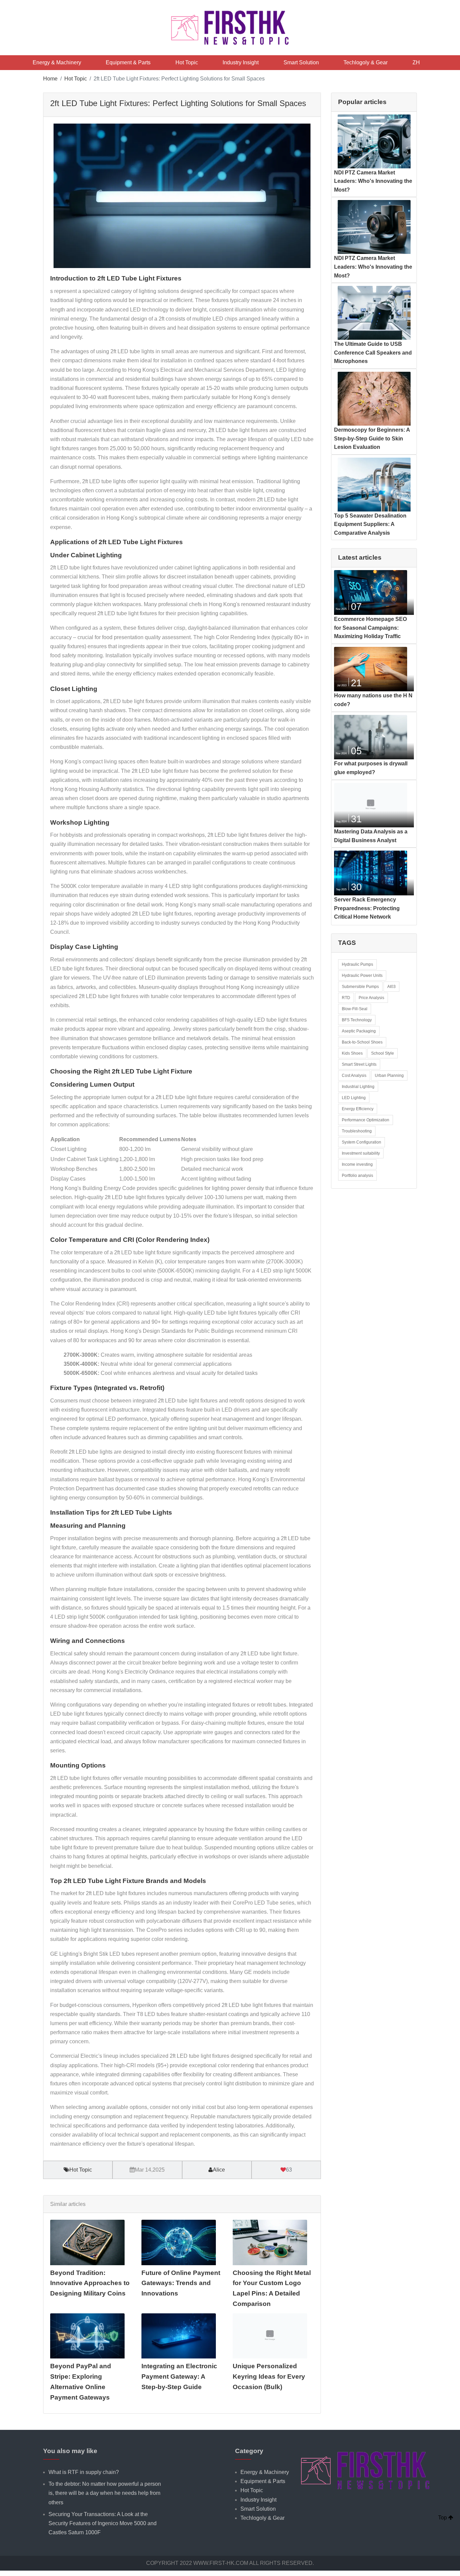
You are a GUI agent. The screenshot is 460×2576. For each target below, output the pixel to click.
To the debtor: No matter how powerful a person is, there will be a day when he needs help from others (105, 2493)
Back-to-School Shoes (362, 1042)
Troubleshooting (357, 1131)
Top (443, 2518)
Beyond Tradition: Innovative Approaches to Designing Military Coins (90, 2283)
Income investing (357, 1164)
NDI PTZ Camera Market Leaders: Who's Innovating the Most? (373, 181)
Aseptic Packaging (359, 1031)
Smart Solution (301, 62)
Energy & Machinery (57, 62)
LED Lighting (354, 1098)
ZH (416, 62)
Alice (219, 2170)
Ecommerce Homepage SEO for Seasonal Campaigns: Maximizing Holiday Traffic (370, 628)
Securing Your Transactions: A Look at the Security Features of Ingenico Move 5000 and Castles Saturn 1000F (103, 2523)
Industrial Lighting (358, 1087)
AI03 (391, 987)
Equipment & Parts (128, 62)
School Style (383, 1053)
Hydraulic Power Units (362, 976)
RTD (346, 998)
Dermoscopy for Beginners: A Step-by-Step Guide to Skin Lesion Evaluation (372, 438)
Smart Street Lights (359, 1064)
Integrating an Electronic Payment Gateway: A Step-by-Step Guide (179, 2376)
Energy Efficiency (358, 1109)
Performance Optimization (366, 1120)
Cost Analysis (354, 1076)
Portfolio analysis (357, 1176)
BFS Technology (357, 1020)
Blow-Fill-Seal (355, 1009)
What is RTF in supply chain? (84, 2472)
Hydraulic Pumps (357, 964)
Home (50, 79)
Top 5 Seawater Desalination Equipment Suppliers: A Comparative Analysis (370, 524)
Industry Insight (241, 62)
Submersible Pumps (360, 987)
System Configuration (362, 1142)
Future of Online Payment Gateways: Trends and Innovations (181, 2283)
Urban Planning (389, 1076)
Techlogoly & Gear (366, 62)
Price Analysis (371, 998)
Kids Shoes (352, 1053)
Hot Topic (187, 62)
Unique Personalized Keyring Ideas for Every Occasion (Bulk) (269, 2376)
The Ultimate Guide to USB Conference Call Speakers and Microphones (373, 353)
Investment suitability (361, 1153)
